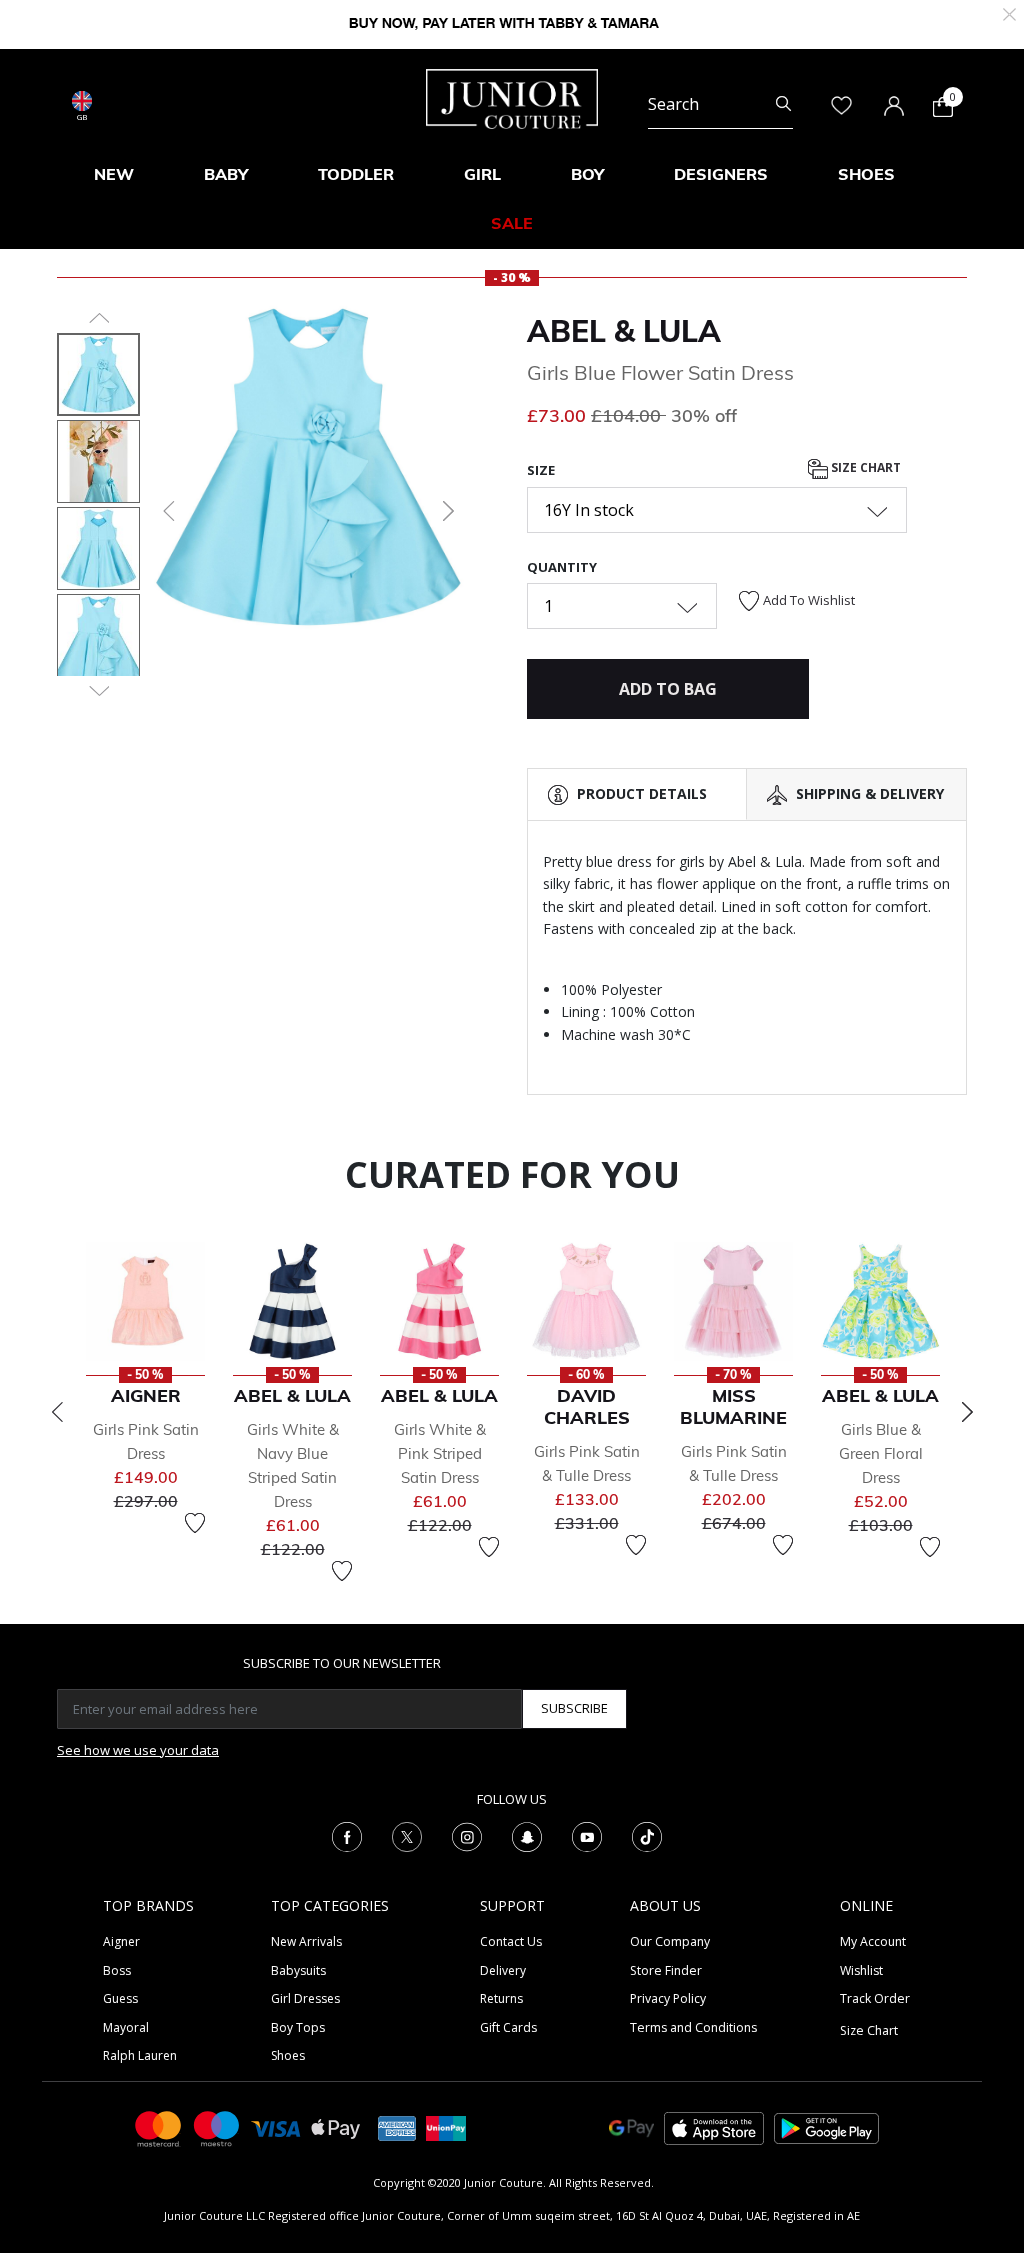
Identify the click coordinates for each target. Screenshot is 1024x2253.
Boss (117, 1970)
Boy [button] (587, 174)
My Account (873, 1941)
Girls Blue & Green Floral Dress (881, 1453)
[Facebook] (347, 1836)
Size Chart (864, 467)
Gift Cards (508, 2027)
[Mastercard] (159, 2127)
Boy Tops (298, 2027)
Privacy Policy (668, 1998)
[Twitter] (407, 1836)
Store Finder (666, 1970)
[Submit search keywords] (783, 104)
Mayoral (126, 2027)
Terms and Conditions (693, 2027)
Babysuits (298, 1970)
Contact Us (511, 1941)
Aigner (121, 1941)
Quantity (562, 567)
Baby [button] (226, 174)
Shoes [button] (866, 174)
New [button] (114, 174)
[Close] (1009, 12)
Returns (501, 1998)
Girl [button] (482, 174)
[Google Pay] (631, 2127)
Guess (120, 1998)
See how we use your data (138, 1750)
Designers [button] (721, 174)
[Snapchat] (527, 1836)
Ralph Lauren (140, 2055)
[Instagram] (467, 1836)
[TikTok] (647, 1836)
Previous (57, 1412)
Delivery (503, 1970)
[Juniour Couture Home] (512, 97)
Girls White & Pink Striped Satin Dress (440, 1453)
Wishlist (861, 1970)
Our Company (670, 1941)
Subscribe (574, 1708)
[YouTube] (587, 1836)
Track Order (875, 1998)
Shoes (288, 2055)
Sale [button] (512, 223)
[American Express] (397, 2127)
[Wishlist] (195, 1523)
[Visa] (276, 2127)
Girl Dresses (305, 1998)
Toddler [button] (356, 174)
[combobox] (720, 104)
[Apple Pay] (336, 2127)
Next (967, 1412)
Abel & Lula (624, 331)
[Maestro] (217, 2127)
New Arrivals (306, 1941)
